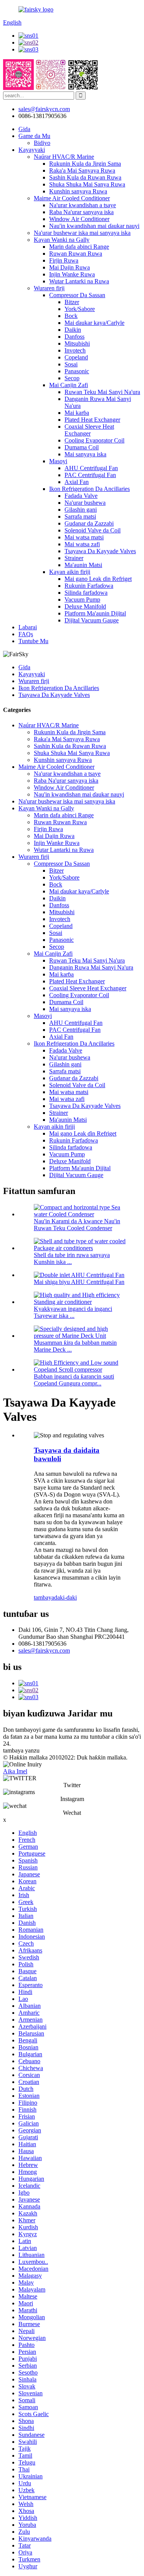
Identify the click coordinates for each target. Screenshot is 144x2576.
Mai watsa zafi (82, 544)
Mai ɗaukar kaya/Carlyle (94, 323)
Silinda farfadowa (86, 593)
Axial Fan (77, 482)
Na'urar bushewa (85, 503)
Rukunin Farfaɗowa (89, 586)
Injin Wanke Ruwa (72, 274)
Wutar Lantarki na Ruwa (79, 281)
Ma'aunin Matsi (83, 565)
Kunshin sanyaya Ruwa (78, 191)
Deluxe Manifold (85, 606)
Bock (71, 316)
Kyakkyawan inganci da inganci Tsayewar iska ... (73, 1312)
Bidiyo (42, 143)
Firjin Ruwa (64, 260)
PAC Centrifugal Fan (90, 475)
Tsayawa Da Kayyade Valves (100, 551)
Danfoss (74, 337)
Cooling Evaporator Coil (94, 440)
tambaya (44, 1597)
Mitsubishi (77, 343)
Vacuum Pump (82, 600)
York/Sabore (80, 309)
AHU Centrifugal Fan (91, 468)
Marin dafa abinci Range (79, 247)
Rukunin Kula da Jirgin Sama (85, 164)
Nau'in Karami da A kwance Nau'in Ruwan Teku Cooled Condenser (77, 1225)
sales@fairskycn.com (44, 1651)
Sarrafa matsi (80, 516)
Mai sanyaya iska (85, 454)
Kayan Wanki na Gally (62, 240)
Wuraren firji (49, 288)
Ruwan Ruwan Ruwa (76, 254)
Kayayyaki (32, 150)
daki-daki (65, 1597)
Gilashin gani (81, 510)
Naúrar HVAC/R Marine (64, 157)
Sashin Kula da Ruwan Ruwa (85, 177)
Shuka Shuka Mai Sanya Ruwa (87, 184)
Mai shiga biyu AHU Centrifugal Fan (79, 1282)
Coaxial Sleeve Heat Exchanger (89, 430)
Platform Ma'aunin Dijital (95, 613)
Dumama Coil (82, 447)
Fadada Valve (81, 496)
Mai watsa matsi (84, 537)
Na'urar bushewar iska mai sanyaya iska (82, 233)
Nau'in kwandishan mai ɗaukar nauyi (94, 226)
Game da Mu (34, 136)
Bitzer (72, 302)
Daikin (73, 330)
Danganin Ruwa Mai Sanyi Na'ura (91, 967)
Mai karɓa (77, 413)
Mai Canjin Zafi (69, 385)
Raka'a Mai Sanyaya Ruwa (82, 170)
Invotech (75, 350)
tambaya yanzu (21, 1750)
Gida (24, 129)
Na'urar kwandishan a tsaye (83, 205)
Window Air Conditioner (79, 219)
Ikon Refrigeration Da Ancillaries (89, 489)
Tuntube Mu (33, 641)
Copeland (76, 357)
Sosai (71, 364)
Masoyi (58, 461)
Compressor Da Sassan (77, 295)
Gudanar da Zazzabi (89, 523)
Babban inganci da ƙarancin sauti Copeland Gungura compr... (74, 1380)
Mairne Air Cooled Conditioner (72, 198)
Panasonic (77, 371)
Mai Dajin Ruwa (70, 267)
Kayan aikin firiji (70, 572)
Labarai (28, 627)
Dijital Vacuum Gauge (92, 620)
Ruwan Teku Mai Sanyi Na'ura (102, 392)
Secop (72, 378)
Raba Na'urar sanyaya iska (81, 212)
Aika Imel (15, 1771)
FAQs (26, 634)
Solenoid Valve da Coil (93, 530)
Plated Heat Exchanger (92, 420)
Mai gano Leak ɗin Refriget (98, 579)
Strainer (74, 558)
